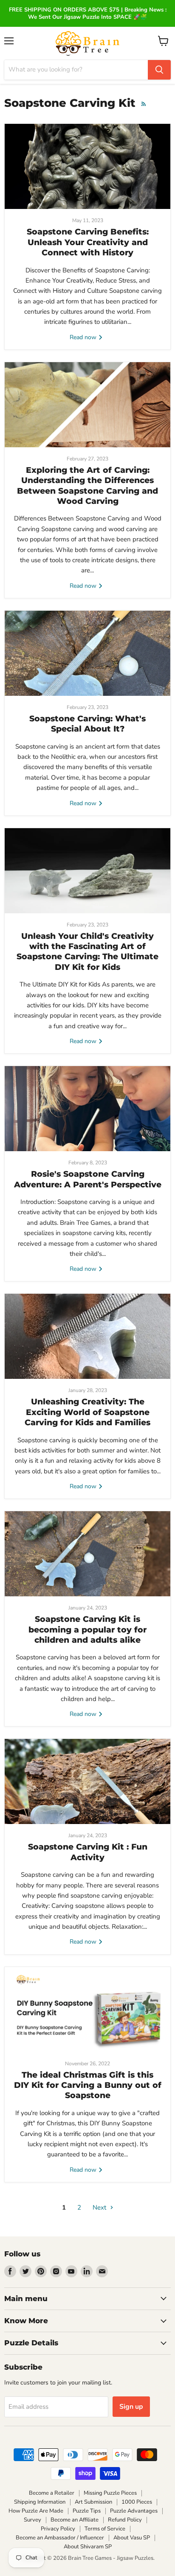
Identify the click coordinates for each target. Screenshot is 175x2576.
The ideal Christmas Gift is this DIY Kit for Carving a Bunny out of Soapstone (88, 2085)
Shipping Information (40, 2502)
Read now (84, 337)
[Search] (159, 70)
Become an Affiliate (75, 2520)
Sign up (131, 2407)
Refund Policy (125, 2520)
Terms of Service (105, 2529)
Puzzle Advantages (134, 2511)
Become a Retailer (52, 2493)
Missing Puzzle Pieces (110, 2493)
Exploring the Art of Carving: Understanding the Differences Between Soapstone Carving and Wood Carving (87, 486)
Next (100, 2207)
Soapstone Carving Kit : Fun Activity (88, 1852)
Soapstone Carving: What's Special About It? (87, 724)
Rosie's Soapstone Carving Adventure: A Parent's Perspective (88, 1179)
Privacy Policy (58, 2529)
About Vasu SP (132, 2538)
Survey (32, 2520)
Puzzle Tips (87, 2511)
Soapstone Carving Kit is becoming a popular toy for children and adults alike (87, 1630)
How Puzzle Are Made (36, 2511)
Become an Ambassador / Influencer (60, 2538)
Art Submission (93, 2502)
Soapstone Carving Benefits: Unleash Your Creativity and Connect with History (88, 242)
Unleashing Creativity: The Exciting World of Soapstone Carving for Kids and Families (87, 1412)
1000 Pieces (137, 2502)
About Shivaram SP (88, 2547)
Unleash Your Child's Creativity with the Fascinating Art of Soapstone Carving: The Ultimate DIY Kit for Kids (87, 952)
